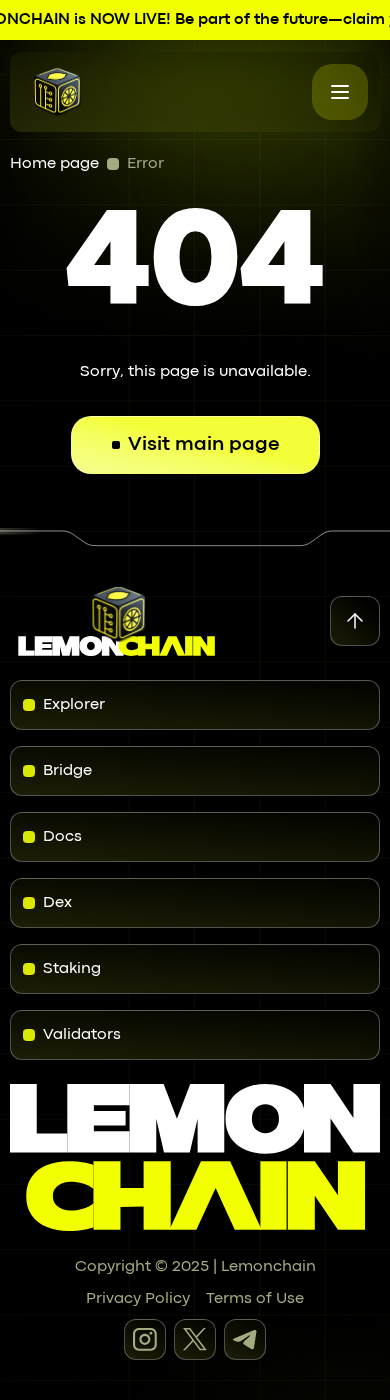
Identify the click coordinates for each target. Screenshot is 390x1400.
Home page (54, 164)
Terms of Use (255, 1299)
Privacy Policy (138, 1299)
